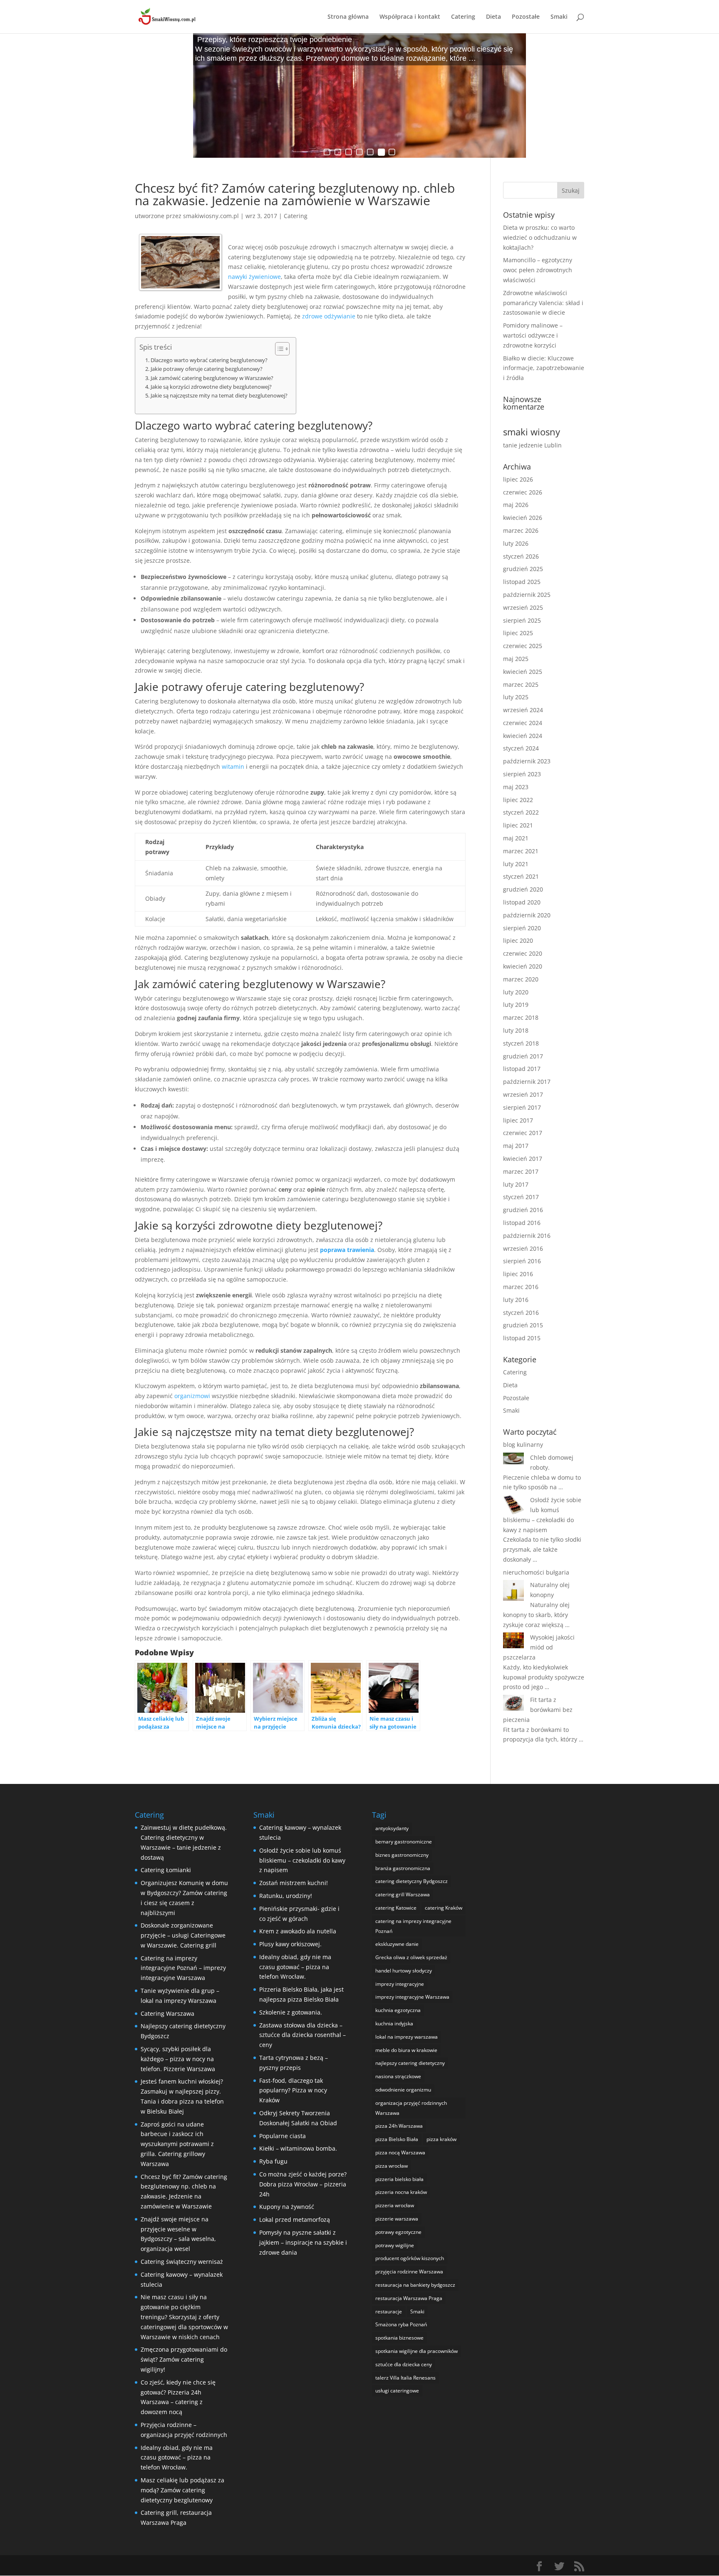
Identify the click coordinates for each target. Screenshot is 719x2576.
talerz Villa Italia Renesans (405, 2378)
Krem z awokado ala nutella (298, 1931)
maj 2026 (516, 505)
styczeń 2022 (521, 812)
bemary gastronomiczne (404, 1842)
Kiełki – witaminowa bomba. (298, 2148)
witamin (233, 766)
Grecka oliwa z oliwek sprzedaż (411, 1957)
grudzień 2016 (523, 1210)
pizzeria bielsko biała (399, 2179)
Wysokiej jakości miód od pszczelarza (539, 1647)
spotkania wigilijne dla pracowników (417, 2351)
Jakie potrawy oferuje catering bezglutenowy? (207, 369)
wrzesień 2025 (523, 607)
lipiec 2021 (518, 825)
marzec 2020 (521, 979)
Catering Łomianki (166, 1870)
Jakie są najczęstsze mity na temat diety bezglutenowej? (219, 396)
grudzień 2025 (523, 569)
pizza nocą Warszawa (400, 2152)
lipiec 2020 (518, 940)
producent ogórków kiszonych (410, 2258)
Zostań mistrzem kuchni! (294, 1883)
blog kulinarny (523, 1444)
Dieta (493, 17)
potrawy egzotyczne (398, 2232)
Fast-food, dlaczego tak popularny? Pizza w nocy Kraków (293, 2090)
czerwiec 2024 (523, 723)
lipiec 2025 (518, 633)
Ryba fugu (273, 2161)
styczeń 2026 (521, 556)
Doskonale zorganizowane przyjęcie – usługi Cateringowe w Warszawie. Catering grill (183, 1935)
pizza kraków (441, 2139)
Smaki (559, 17)
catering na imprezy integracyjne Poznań (413, 1926)
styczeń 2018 (521, 1043)
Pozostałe (526, 17)
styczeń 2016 (521, 1313)
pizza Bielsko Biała (397, 2139)
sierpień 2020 (522, 928)
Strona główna (348, 17)
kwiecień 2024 (523, 736)
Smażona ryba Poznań (401, 2324)
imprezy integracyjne (400, 1984)
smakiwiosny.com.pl (211, 216)
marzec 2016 (521, 1287)
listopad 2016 (522, 1223)
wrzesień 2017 (523, 1094)
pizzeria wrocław (395, 2205)
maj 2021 (516, 838)
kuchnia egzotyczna (398, 2010)
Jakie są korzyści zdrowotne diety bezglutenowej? (211, 387)
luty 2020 (516, 992)
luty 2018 (516, 1030)
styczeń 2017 (521, 1197)
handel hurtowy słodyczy (404, 1971)
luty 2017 (516, 1184)
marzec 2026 (521, 530)
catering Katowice (396, 1908)
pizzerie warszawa (397, 2219)
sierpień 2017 (522, 1107)
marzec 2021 (521, 851)
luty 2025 (516, 697)
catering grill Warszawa (403, 1894)
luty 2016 (516, 1300)
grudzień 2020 (523, 889)
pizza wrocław (392, 2166)
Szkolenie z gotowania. (291, 2012)
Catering (463, 17)
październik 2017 (527, 1082)
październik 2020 (527, 915)
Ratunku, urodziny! (286, 1896)
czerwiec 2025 (523, 646)
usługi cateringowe (397, 2391)
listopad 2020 (522, 902)
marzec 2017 (521, 1171)
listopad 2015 (522, 1338)
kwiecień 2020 (523, 966)
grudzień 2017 (523, 1056)
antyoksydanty (392, 1828)
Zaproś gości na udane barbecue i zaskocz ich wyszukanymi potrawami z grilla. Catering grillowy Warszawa (177, 2144)
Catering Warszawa (167, 2013)
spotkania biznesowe (399, 2338)
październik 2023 (527, 761)
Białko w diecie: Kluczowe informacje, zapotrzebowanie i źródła (544, 368)
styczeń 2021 (521, 876)
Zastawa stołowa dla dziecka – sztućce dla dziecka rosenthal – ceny (302, 2035)
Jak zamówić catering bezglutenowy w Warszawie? (212, 378)
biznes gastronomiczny (402, 1855)
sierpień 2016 (522, 1261)
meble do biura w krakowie (406, 2050)
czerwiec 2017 (523, 1133)
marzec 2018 (521, 1017)
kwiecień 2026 (523, 518)
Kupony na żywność (287, 2207)
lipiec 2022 (518, 800)
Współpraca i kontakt (410, 17)
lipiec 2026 (518, 479)
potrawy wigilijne (395, 2245)
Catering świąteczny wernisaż (182, 2262)
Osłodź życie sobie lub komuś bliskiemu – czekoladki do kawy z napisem (302, 1860)
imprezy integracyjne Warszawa (412, 1997)
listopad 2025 (522, 582)
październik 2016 (527, 1236)
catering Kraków (444, 1908)
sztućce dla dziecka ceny (404, 2364)
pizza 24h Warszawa (399, 2126)
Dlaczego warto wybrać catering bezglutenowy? (209, 360)
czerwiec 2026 (523, 492)
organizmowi (192, 1396)
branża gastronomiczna (403, 1868)
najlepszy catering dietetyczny (410, 2063)
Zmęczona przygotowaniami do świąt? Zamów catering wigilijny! (184, 2359)
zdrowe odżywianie (329, 316)
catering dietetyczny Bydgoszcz (412, 1881)
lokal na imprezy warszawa (407, 2037)
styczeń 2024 (521, 748)
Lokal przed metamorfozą (295, 2220)
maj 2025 (516, 659)
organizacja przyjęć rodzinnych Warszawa (411, 2108)
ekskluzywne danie (397, 1944)
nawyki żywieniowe (254, 277)
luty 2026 (516, 543)
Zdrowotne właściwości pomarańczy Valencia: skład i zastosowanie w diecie (543, 303)
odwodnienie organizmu (403, 2090)
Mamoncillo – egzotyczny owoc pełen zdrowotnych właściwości (538, 270)
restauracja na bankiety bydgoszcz (415, 2285)
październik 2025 (527, 595)
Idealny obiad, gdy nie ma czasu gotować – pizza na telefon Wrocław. (177, 2458)
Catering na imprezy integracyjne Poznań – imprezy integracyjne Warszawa (183, 1968)
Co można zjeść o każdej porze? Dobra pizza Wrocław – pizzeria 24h (303, 2184)
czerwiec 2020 (523, 953)
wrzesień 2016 (523, 1248)
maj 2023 (516, 787)
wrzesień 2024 (523, 710)
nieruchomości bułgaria (536, 1572)
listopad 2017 (522, 1069)
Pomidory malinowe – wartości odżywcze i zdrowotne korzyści (533, 335)
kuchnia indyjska (394, 2023)
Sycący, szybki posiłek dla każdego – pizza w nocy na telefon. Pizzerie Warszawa (178, 2059)
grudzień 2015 (523, 1325)
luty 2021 (516, 864)
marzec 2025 (521, 684)
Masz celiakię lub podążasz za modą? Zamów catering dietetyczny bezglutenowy (182, 2490)
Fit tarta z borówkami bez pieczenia (538, 1710)
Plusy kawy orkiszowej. (290, 1944)
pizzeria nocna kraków (401, 2192)
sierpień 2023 (522, 774)
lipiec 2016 (518, 1274)
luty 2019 (516, 1005)
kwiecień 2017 (523, 1159)
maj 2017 (516, 1146)
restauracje (389, 2311)
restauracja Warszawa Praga (409, 2298)
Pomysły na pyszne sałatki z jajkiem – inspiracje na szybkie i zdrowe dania (303, 2242)
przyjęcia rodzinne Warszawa (409, 2272)
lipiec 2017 (518, 1120)
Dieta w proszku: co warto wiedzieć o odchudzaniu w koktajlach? (540, 237)
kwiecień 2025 (523, 672)
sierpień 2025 (522, 620)
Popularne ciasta (283, 2136)
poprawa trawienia (347, 1250)
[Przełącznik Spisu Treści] (278, 349)
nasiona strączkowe (398, 2076)
